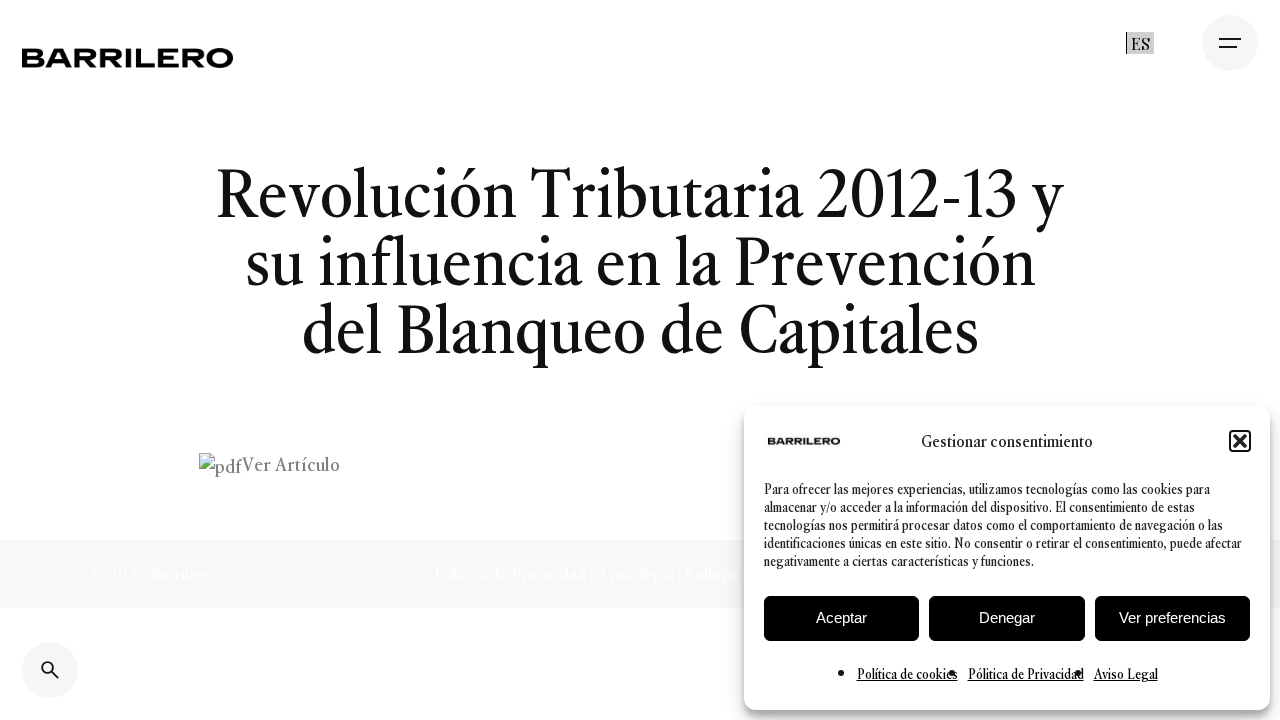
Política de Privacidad (512, 574)
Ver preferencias (1172, 617)
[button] (1240, 441)
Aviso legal (635, 574)
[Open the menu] (1230, 43)
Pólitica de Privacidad (1026, 674)
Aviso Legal (1126, 674)
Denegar (1007, 617)
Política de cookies (907, 674)
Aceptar (841, 617)
